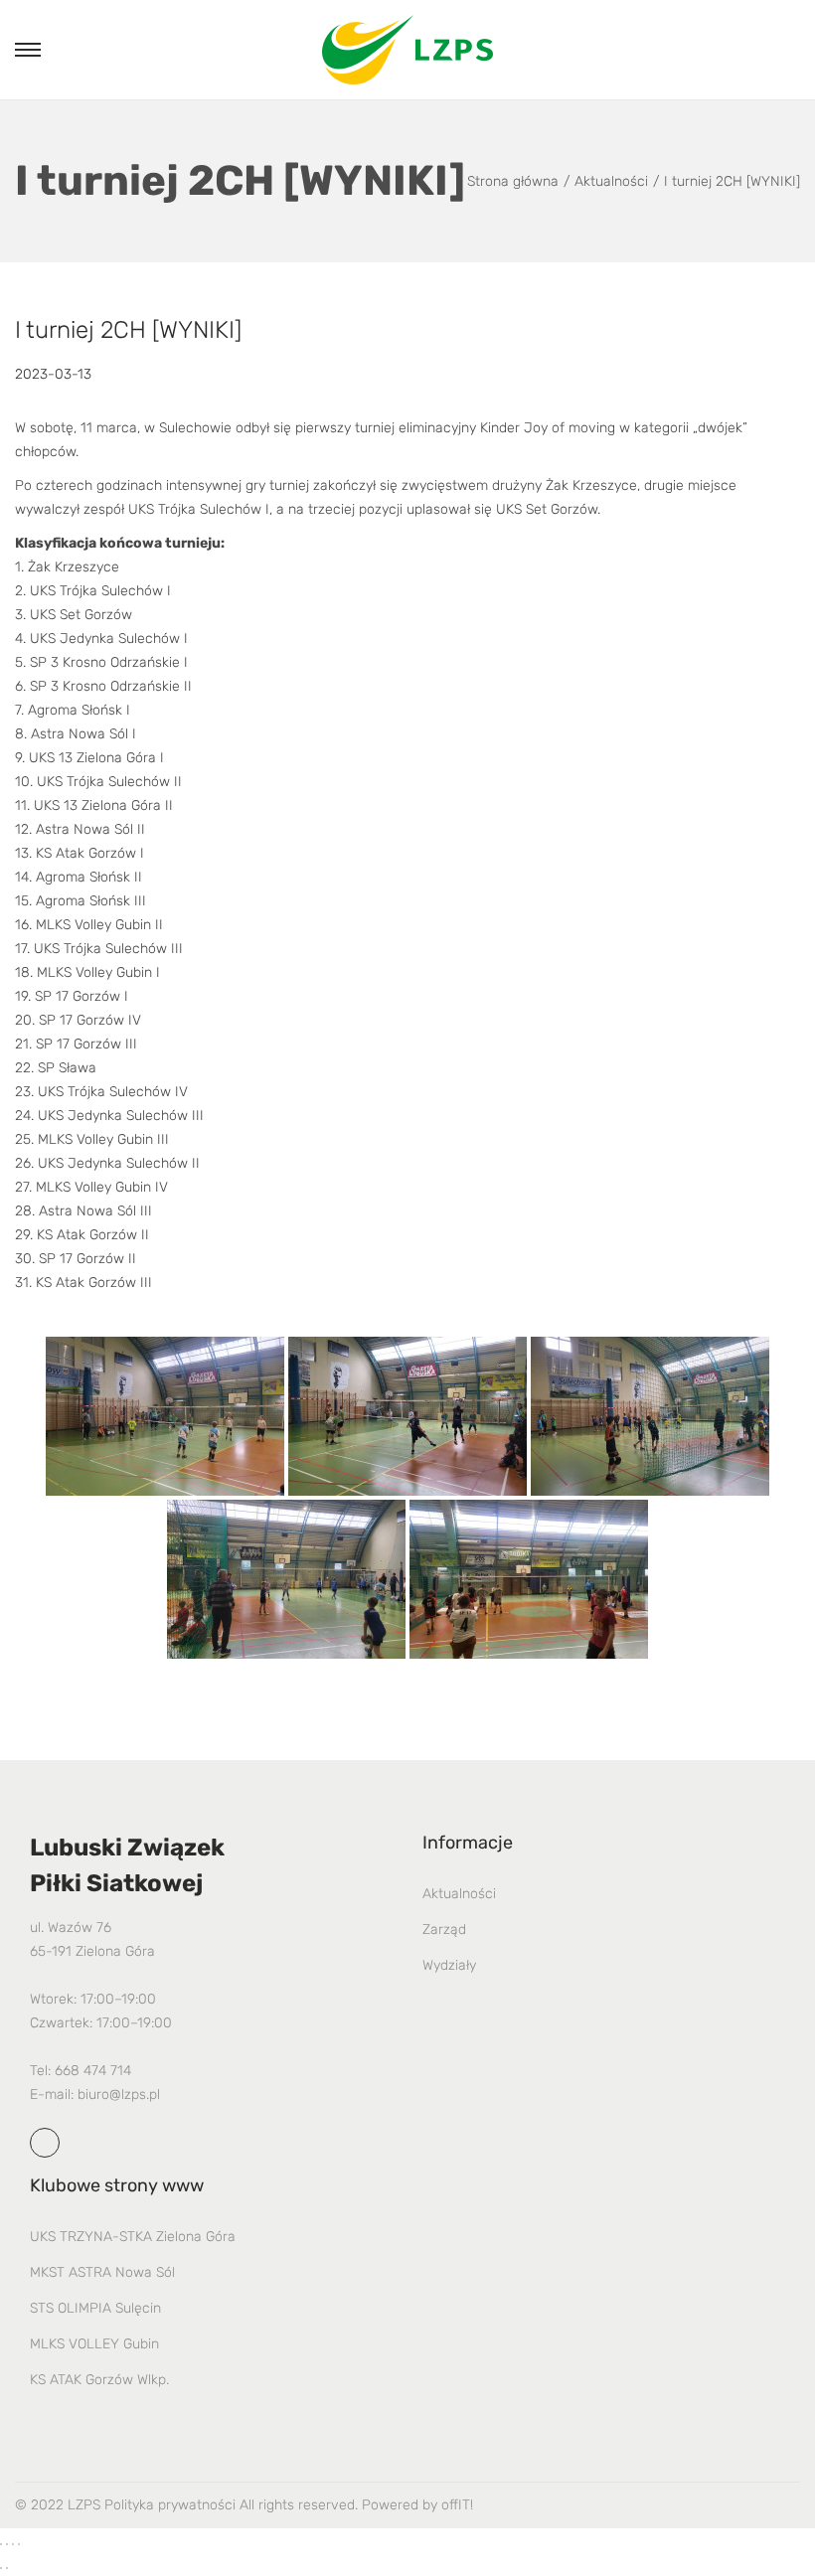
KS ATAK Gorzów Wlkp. (99, 2380)
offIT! (457, 2505)
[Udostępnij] (13, 2544)
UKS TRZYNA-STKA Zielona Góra (133, 2237)
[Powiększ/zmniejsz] (1, 2544)
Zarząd (444, 1930)
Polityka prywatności (170, 2505)
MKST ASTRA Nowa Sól (102, 2272)
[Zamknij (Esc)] (19, 2544)
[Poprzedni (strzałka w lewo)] (1, 2568)
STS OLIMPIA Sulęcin (95, 2308)
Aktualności (611, 181)
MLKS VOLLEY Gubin (94, 2344)
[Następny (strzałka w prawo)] (7, 2568)
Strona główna (513, 181)
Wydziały (449, 1965)
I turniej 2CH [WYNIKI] (128, 330)
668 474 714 (93, 2071)
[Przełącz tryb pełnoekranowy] (7, 2544)
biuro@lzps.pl (119, 2094)
